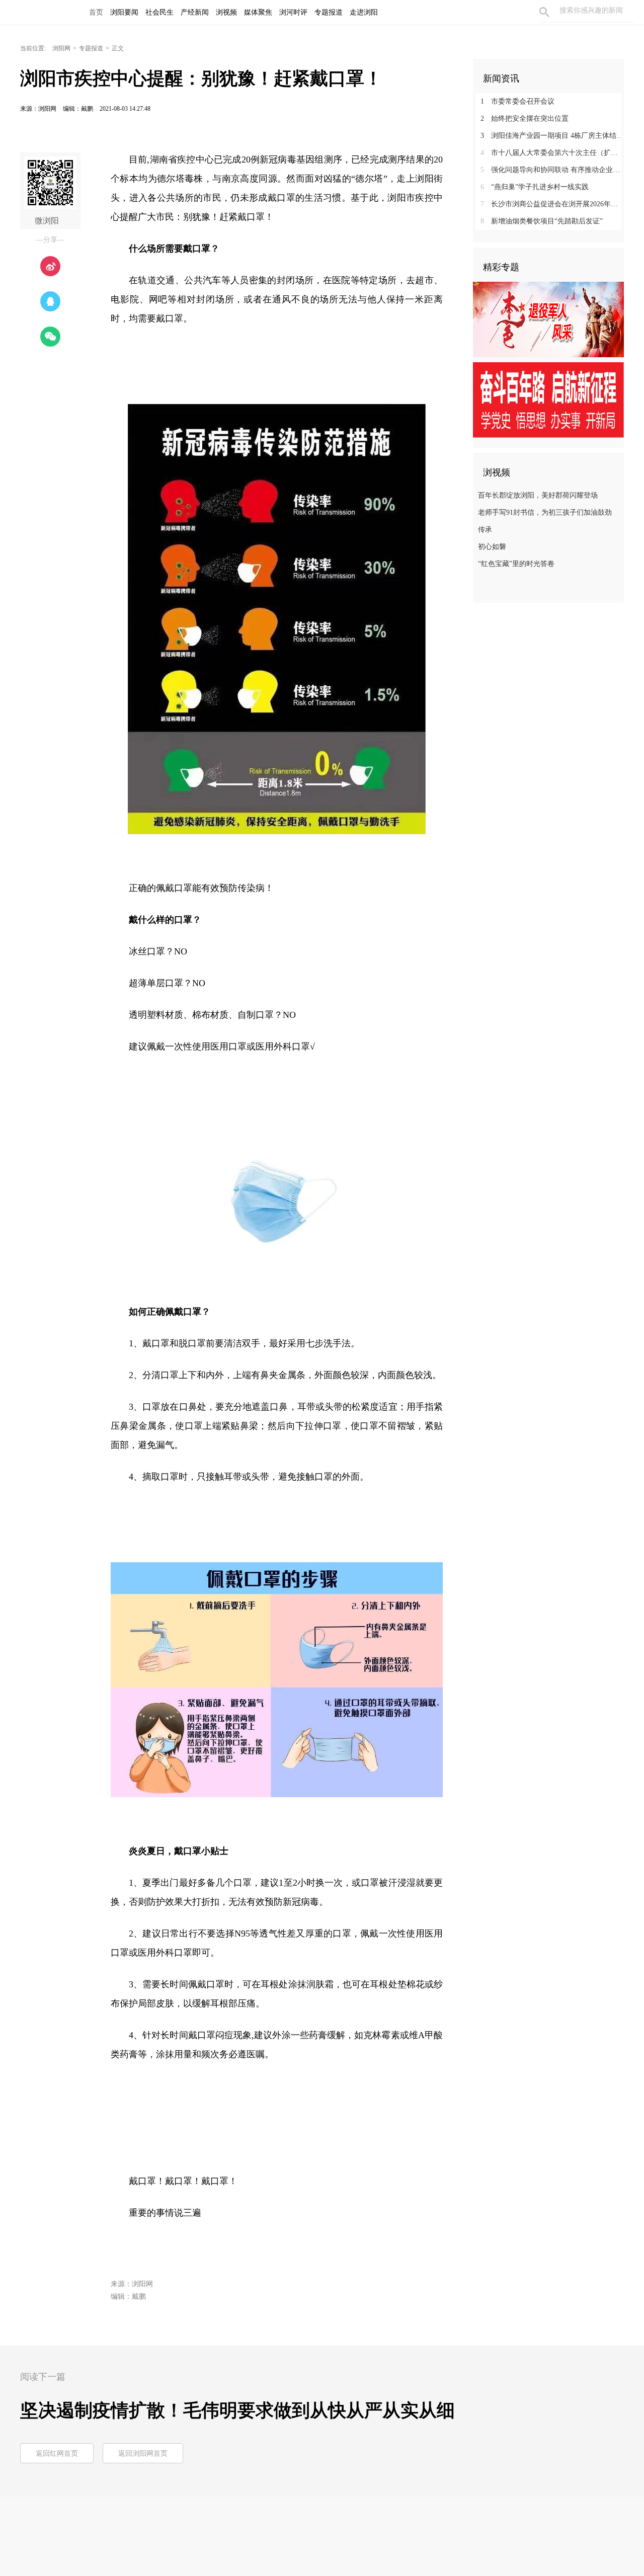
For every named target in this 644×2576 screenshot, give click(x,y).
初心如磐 (492, 547)
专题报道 (91, 48)
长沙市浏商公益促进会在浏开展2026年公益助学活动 (552, 204)
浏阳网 (61, 48)
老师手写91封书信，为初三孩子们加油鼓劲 (545, 512)
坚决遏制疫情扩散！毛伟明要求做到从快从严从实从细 (237, 2410)
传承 (485, 530)
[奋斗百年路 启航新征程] (548, 399)
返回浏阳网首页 (143, 2453)
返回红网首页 (57, 2453)
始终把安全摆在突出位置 (525, 118)
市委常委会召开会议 (517, 101)
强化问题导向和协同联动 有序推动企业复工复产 (552, 170)
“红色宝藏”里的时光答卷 (516, 564)
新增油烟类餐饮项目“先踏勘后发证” (542, 221)
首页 (96, 12)
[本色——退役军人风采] (548, 319)
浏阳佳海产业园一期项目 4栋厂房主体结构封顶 (552, 136)
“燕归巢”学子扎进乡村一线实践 (535, 187)
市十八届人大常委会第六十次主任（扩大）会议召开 (552, 153)
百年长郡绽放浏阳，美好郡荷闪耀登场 (538, 495)
